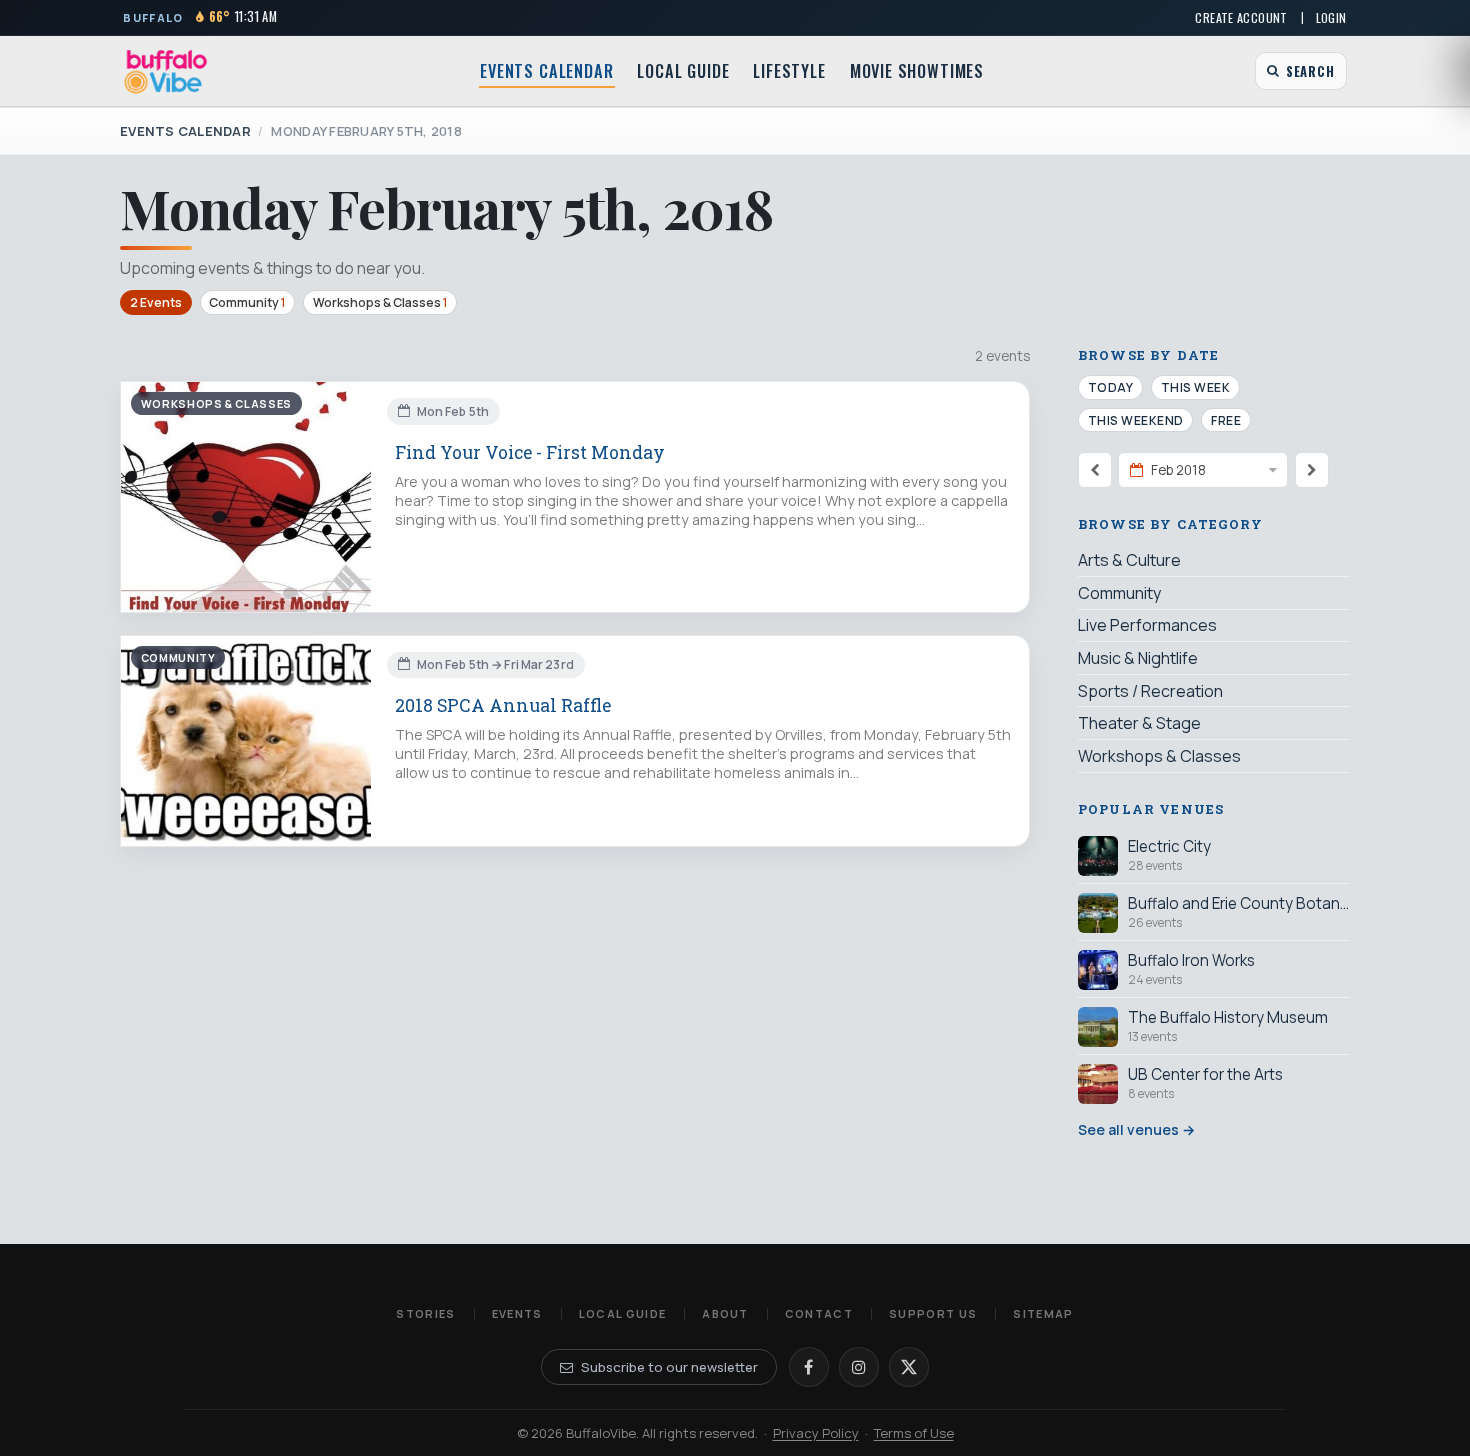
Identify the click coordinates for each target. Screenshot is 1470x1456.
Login (1331, 17)
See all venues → (1136, 1129)
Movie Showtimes (917, 71)
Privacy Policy (816, 1433)
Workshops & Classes (380, 302)
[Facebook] (809, 1367)
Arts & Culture (1129, 560)
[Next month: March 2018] (1312, 470)
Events (517, 1313)
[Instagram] (859, 1367)
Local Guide (683, 71)
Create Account (1241, 17)
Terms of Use (914, 1433)
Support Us (933, 1313)
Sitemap (1043, 1313)
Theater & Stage (1139, 723)
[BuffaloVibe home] (166, 71)
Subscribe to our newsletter (669, 1367)
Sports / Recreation (1150, 691)
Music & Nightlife (1138, 658)
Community (247, 302)
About (725, 1313)
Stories (425, 1313)
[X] (909, 1367)
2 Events (156, 302)
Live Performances (1147, 625)
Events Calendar (546, 71)
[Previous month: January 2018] (1095, 470)
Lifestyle (789, 71)
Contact (819, 1313)
